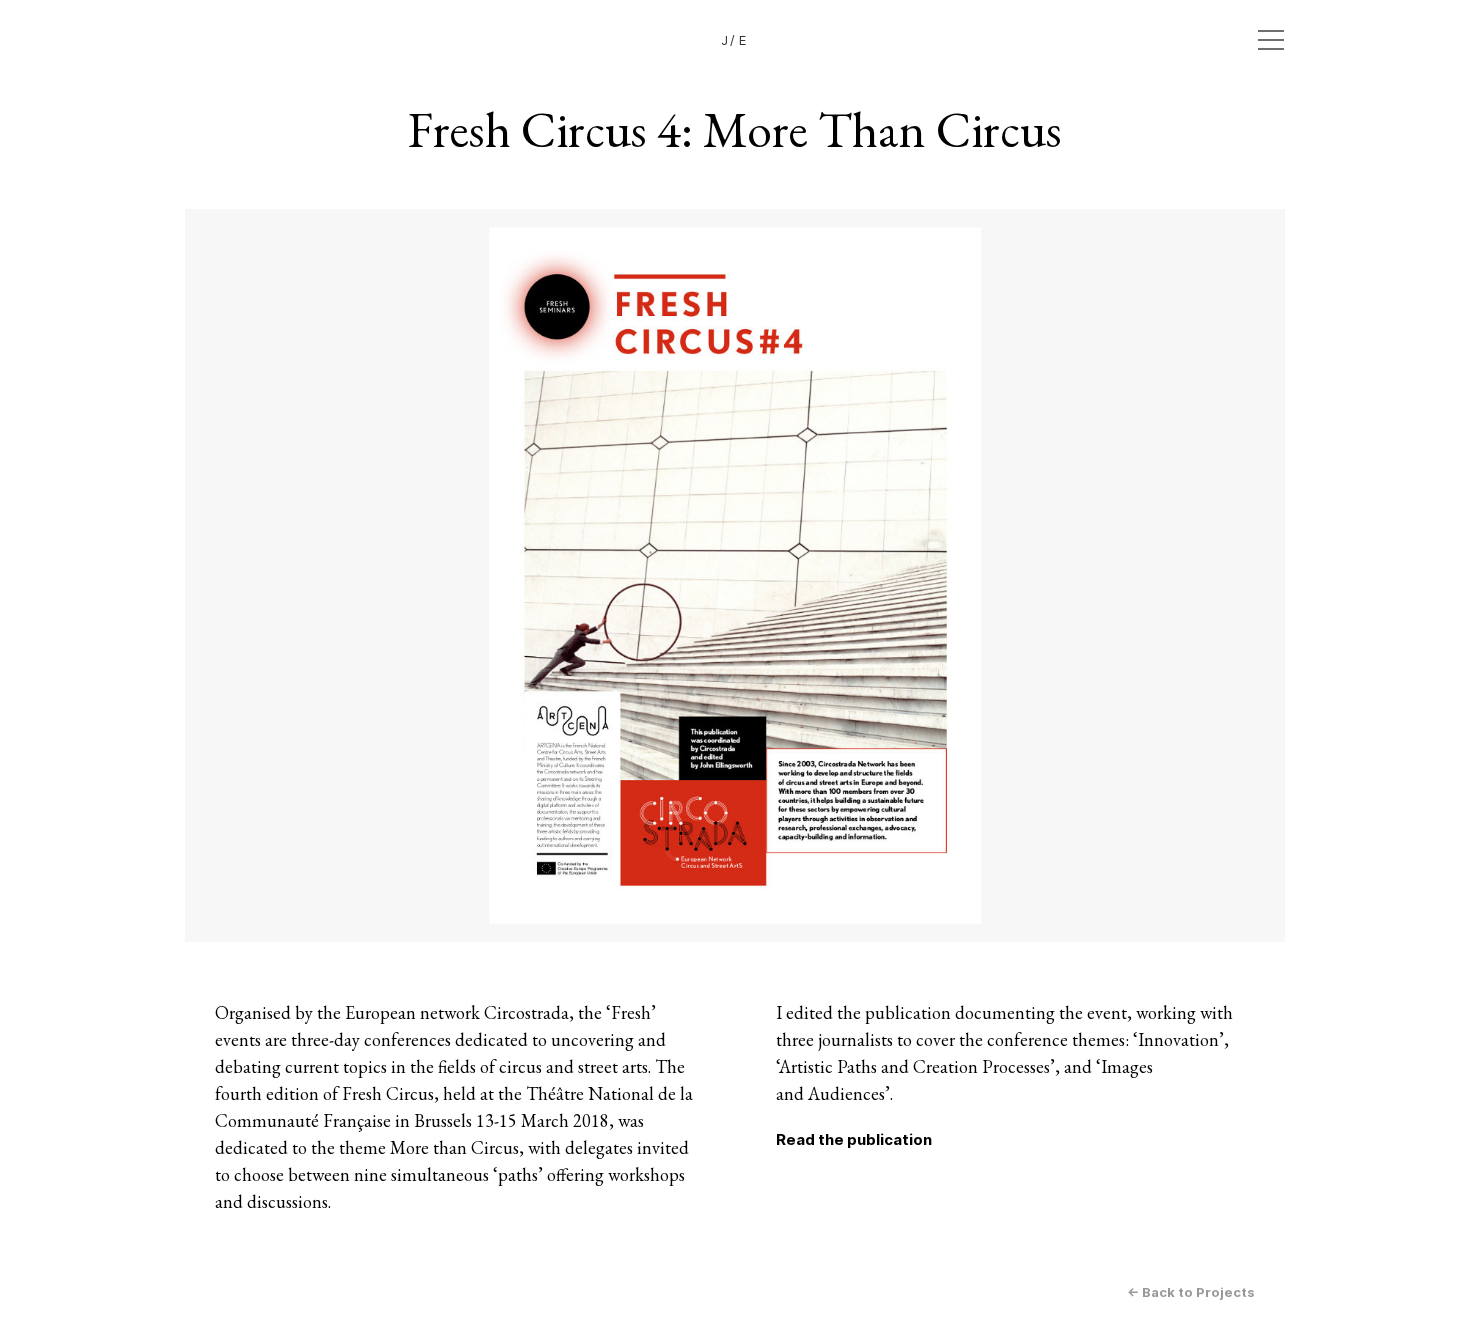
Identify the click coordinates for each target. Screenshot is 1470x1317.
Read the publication (854, 1140)
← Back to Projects (1191, 1292)
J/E (734, 40)
